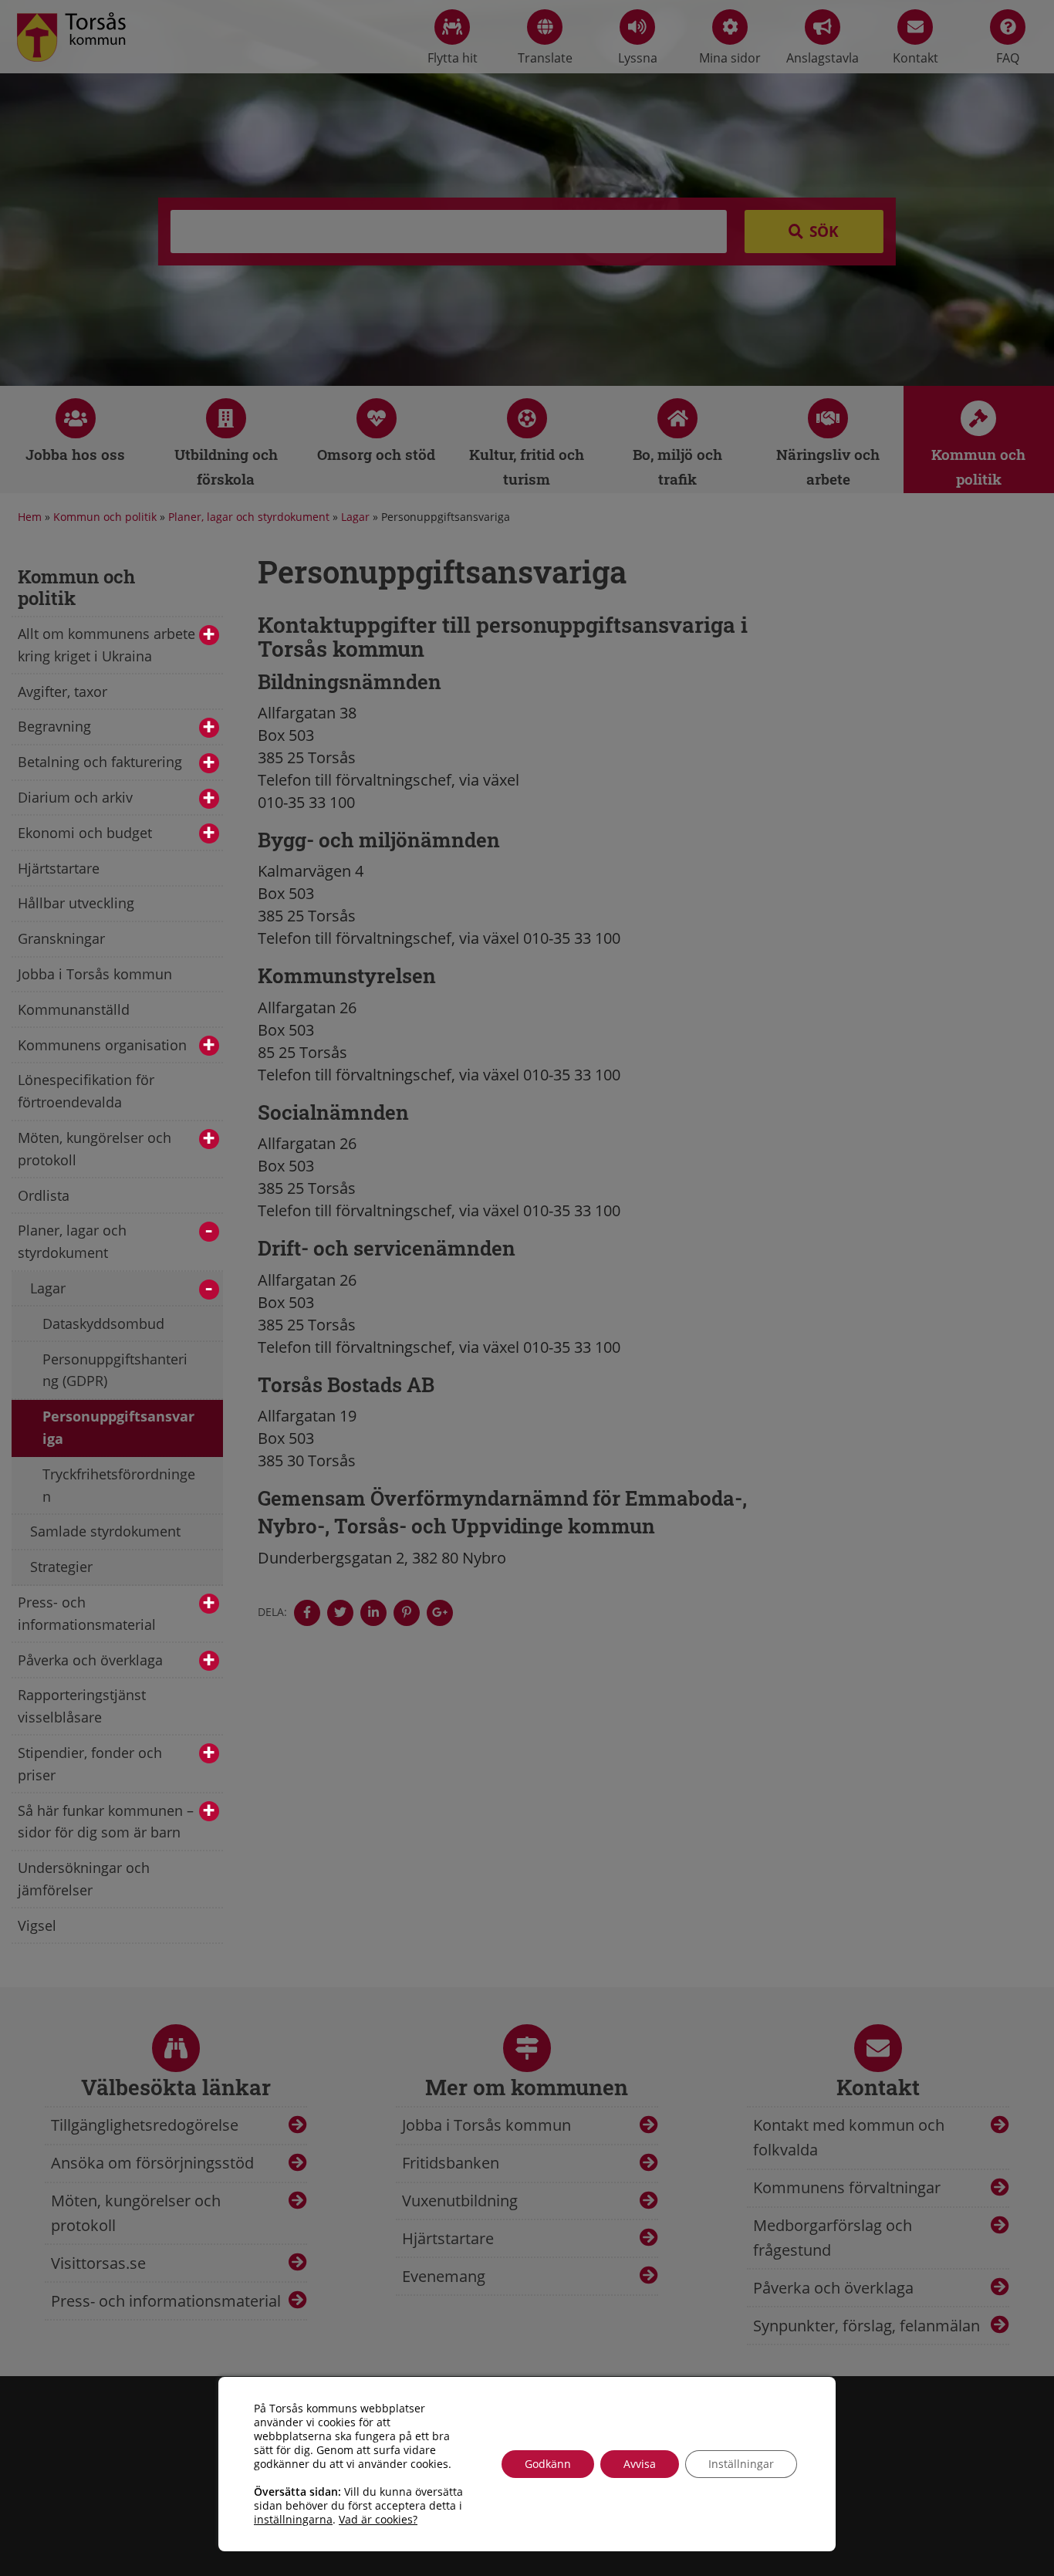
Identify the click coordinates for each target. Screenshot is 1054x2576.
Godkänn (548, 2464)
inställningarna (293, 2520)
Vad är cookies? (378, 2520)
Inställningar (741, 2464)
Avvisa (640, 2464)
